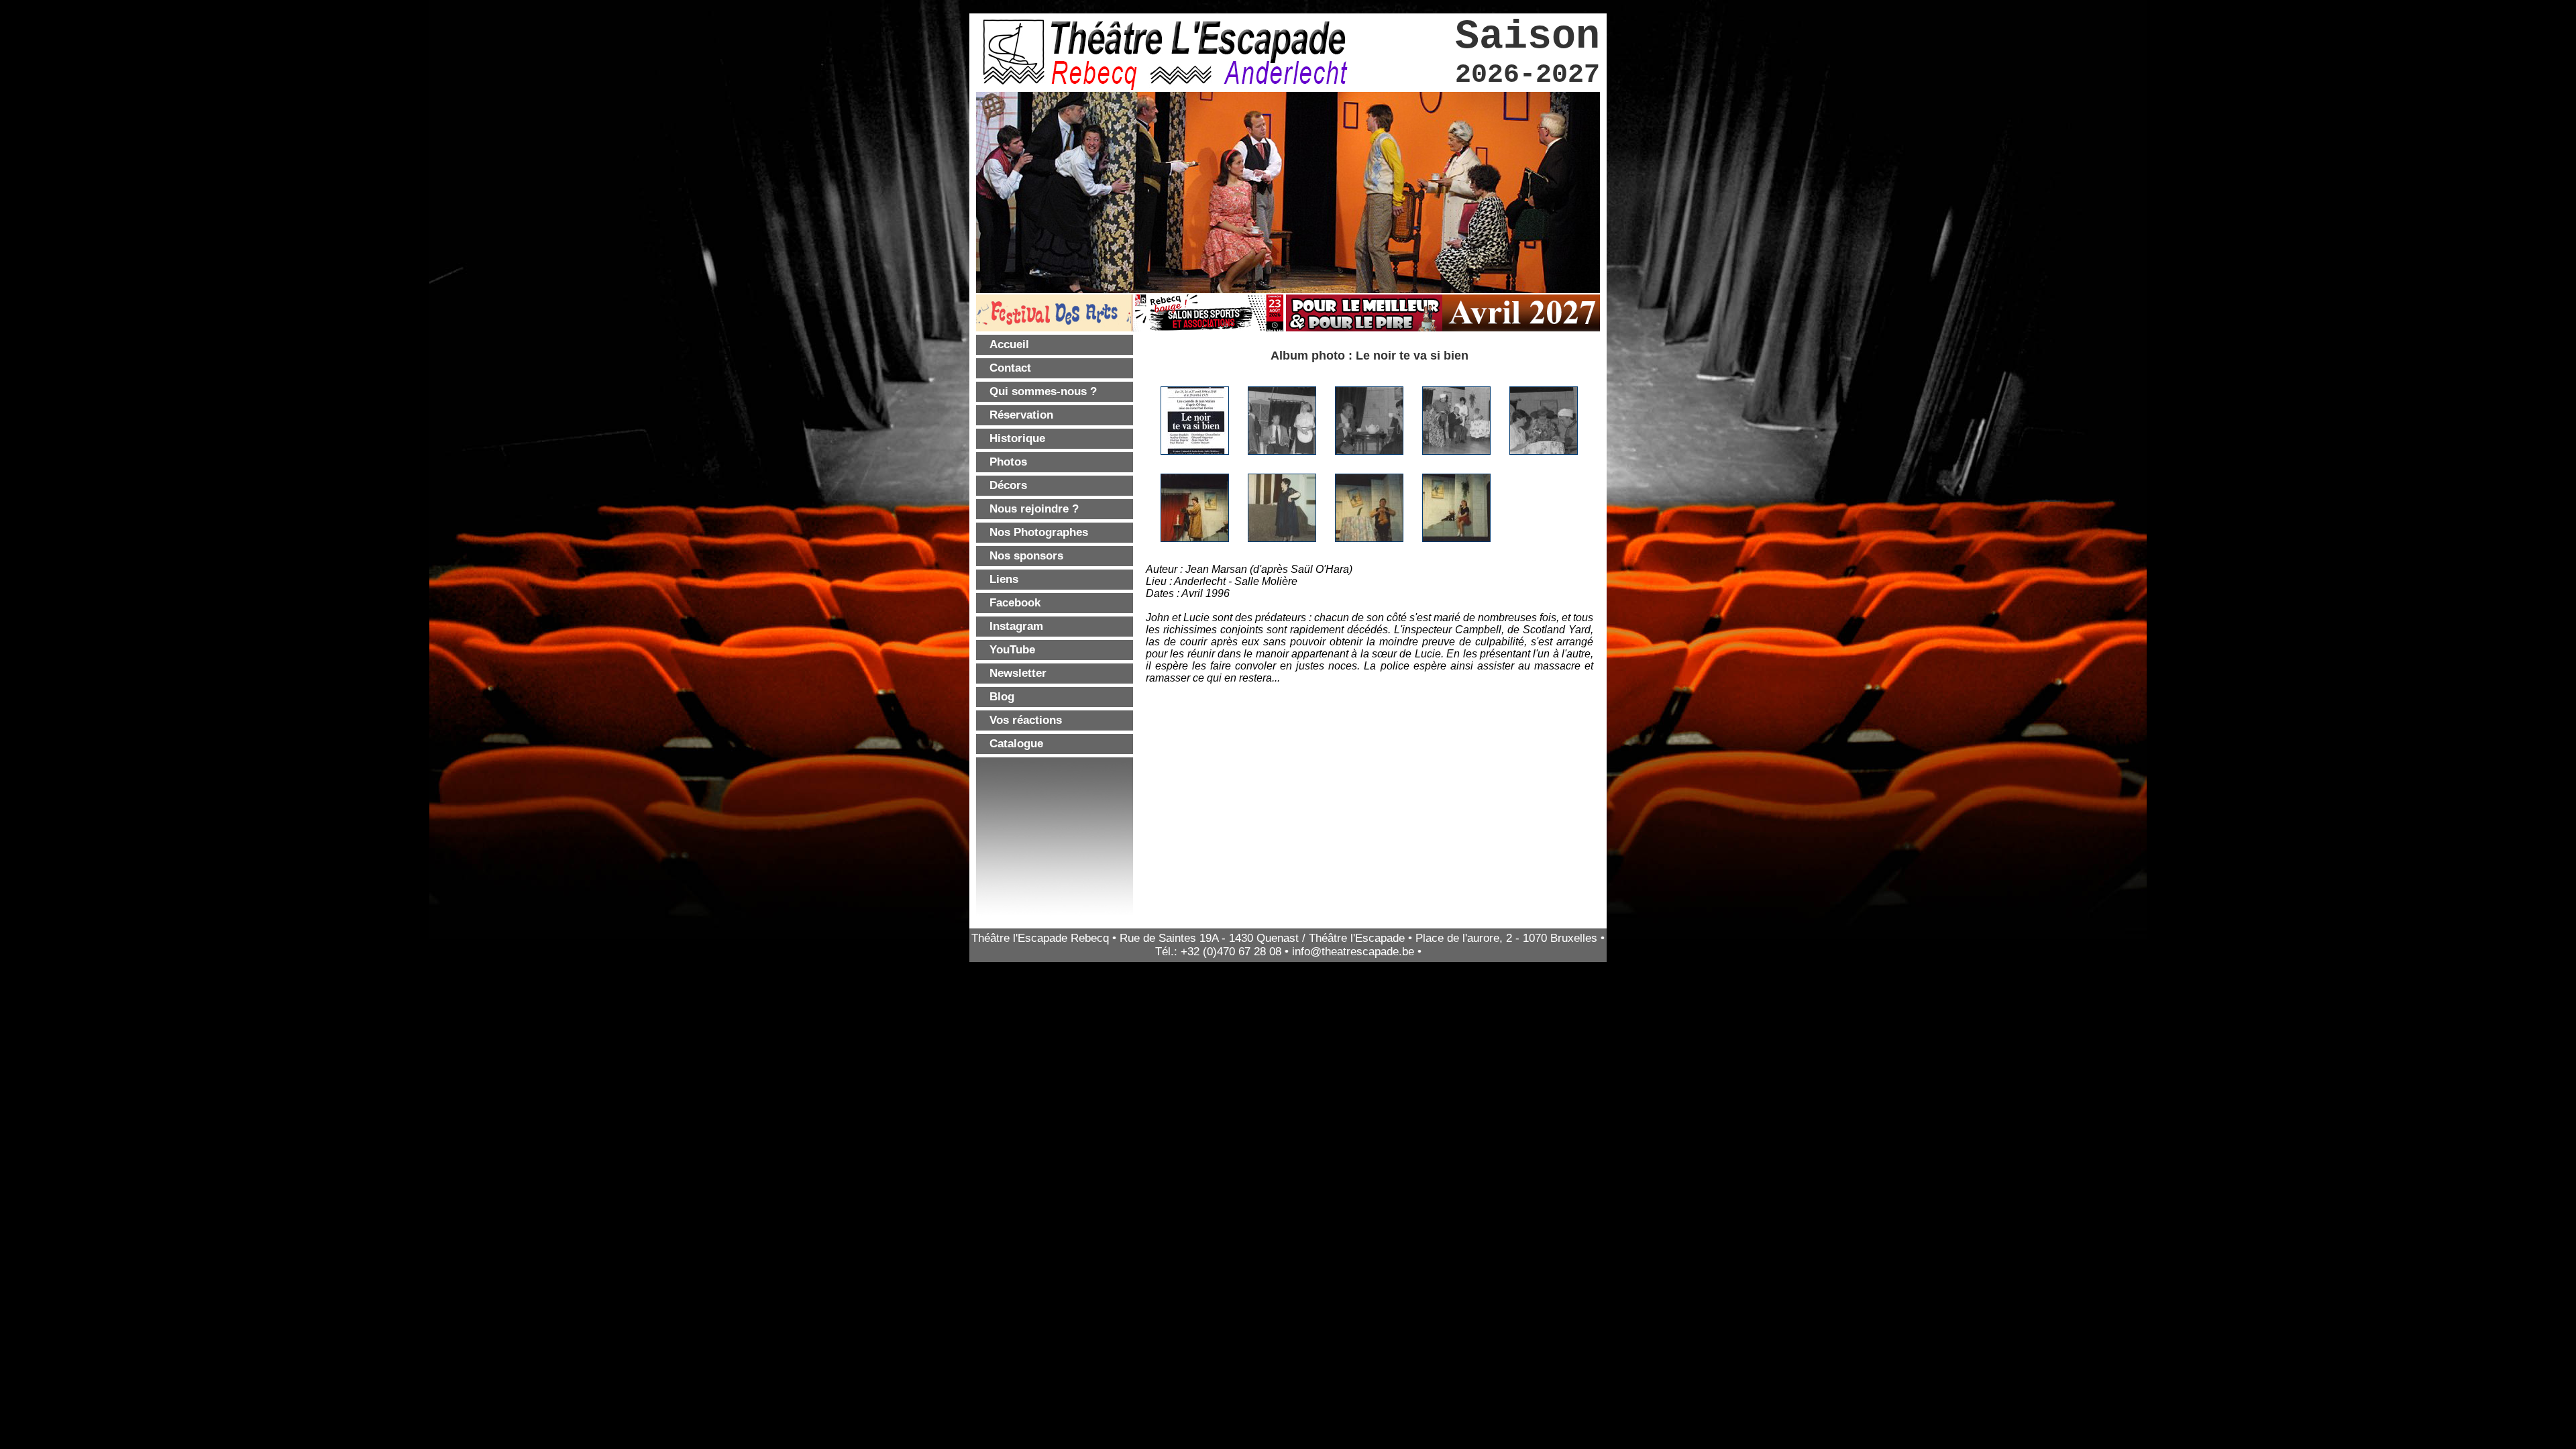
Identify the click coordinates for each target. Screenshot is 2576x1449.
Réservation (1021, 415)
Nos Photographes (1039, 532)
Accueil (1009, 344)
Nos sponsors (1026, 556)
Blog (1002, 697)
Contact (1010, 368)
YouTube (1012, 650)
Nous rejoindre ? (1034, 509)
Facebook (1015, 603)
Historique (1017, 438)
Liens (1004, 579)
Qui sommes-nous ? (1043, 391)
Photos (1008, 462)
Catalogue (1016, 744)
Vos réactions (1026, 720)
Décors (1008, 485)
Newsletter (1018, 673)
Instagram (1016, 626)
